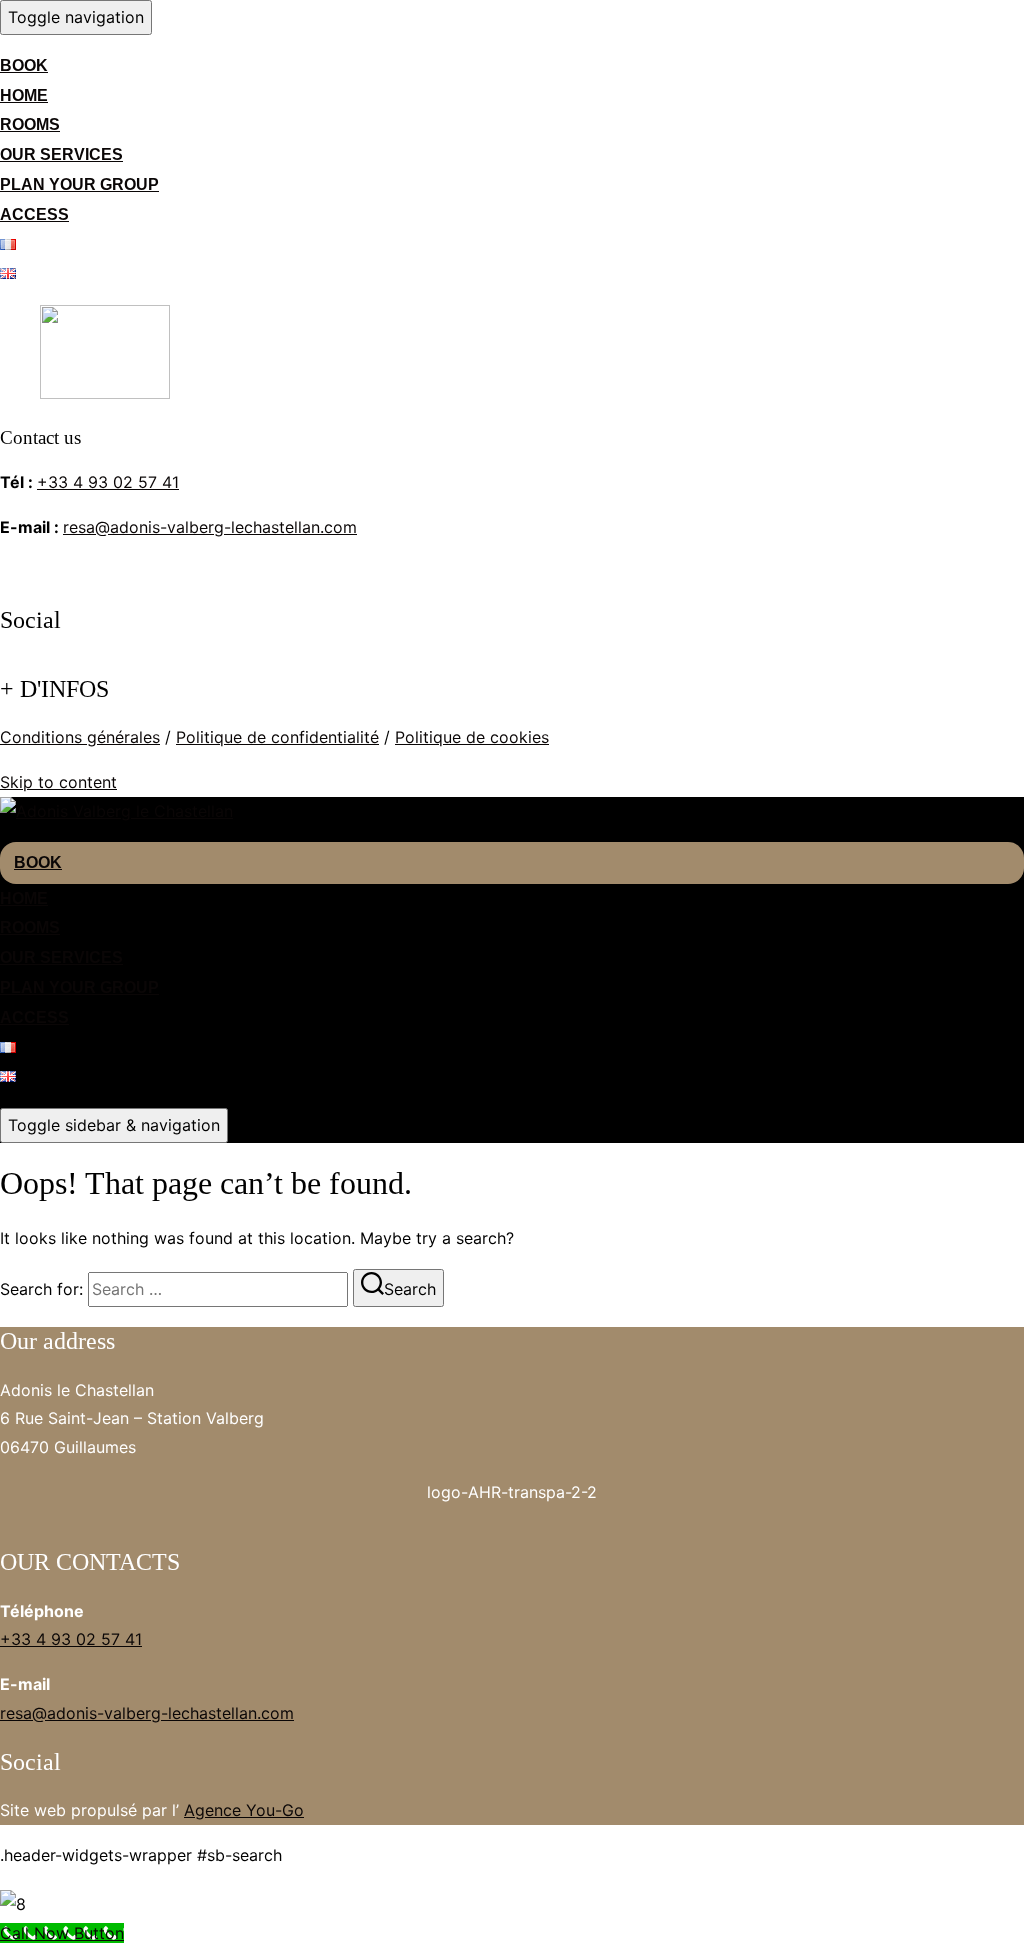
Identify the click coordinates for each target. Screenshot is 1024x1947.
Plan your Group (79, 184)
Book (24, 65)
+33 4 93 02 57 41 (108, 482)
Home (24, 95)
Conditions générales (80, 737)
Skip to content (58, 782)
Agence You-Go (244, 1810)
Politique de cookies (472, 737)
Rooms (30, 124)
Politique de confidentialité (277, 737)
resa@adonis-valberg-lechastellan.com (210, 527)
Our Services (61, 154)
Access (34, 214)
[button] (512, 1503)
